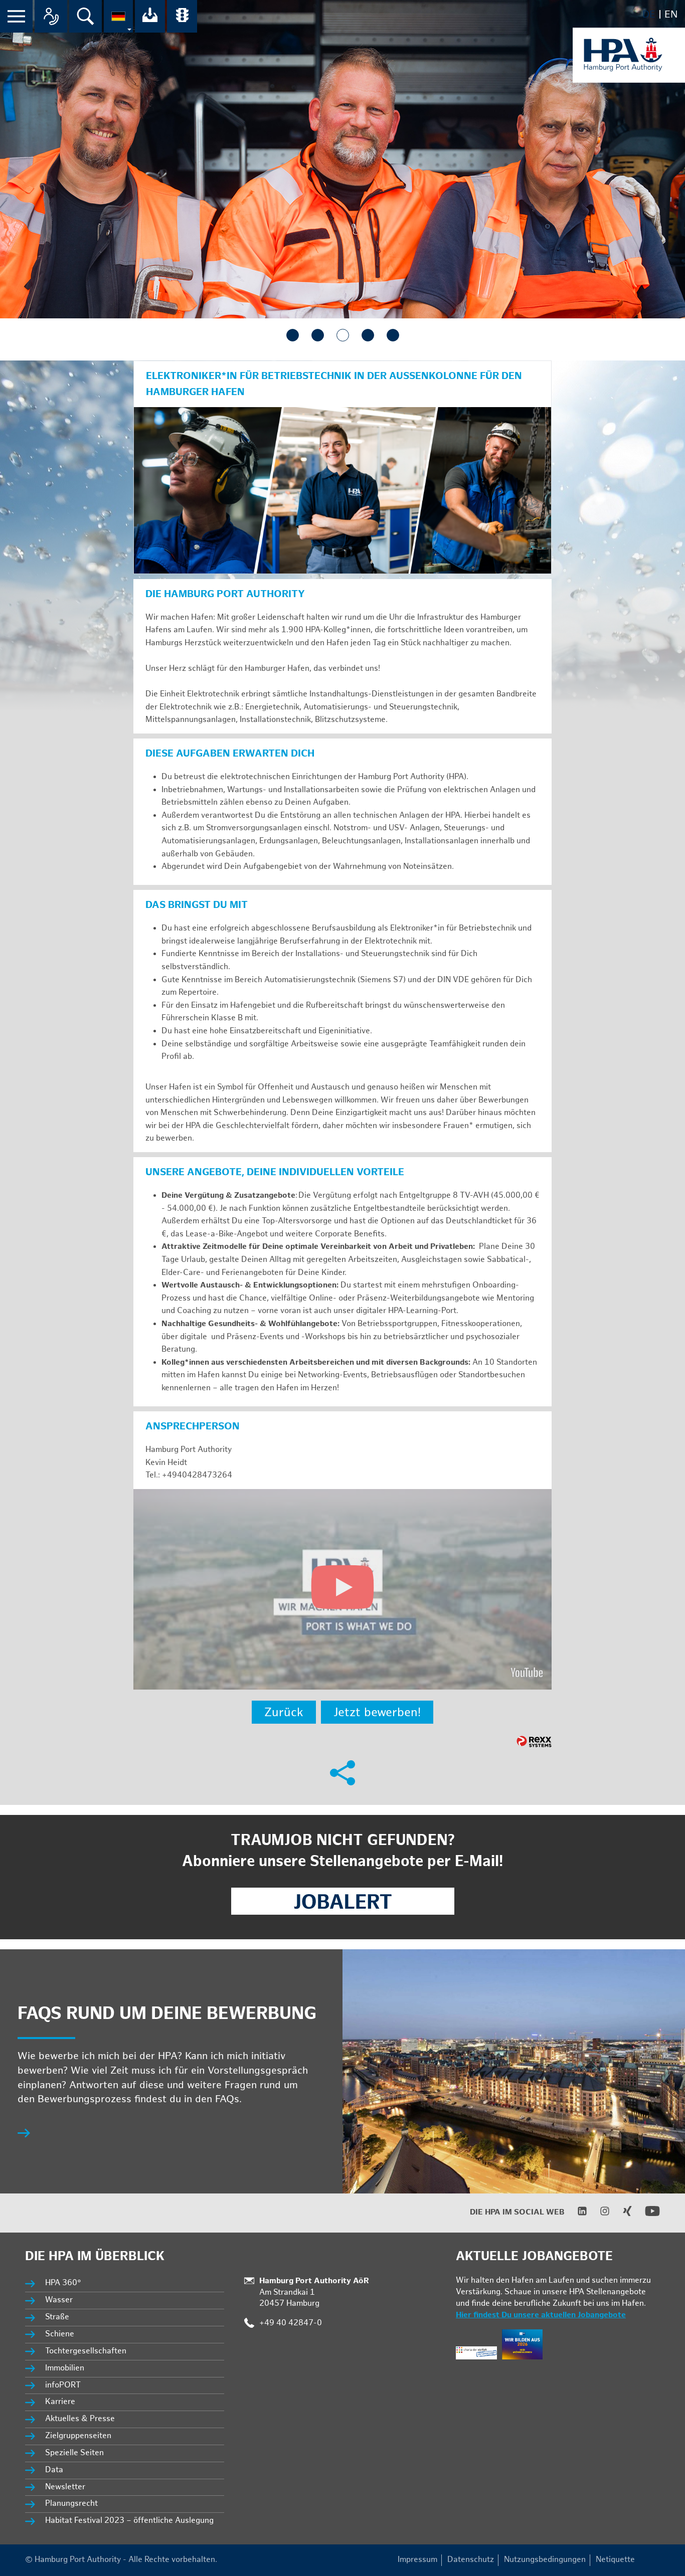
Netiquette (615, 2560)
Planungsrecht (71, 2504)
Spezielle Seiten (74, 2453)
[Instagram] (598, 2214)
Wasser (59, 2300)
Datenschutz (471, 2560)
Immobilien (65, 2368)
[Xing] (621, 2214)
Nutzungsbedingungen (545, 2560)
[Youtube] (646, 2216)
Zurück (284, 1712)
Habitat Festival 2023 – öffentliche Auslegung (129, 2521)
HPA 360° (64, 2283)
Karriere (60, 2402)
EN (671, 15)
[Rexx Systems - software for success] (534, 1741)
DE (649, 15)
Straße (57, 2317)
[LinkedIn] (576, 2214)
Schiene (60, 2334)
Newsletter (65, 2487)
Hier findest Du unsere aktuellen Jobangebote (541, 2315)
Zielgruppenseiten (78, 2436)
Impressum (417, 2560)
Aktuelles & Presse (80, 2419)
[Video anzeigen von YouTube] (342, 1589)
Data (54, 2470)
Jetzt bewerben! (377, 1712)
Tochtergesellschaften (86, 2351)
